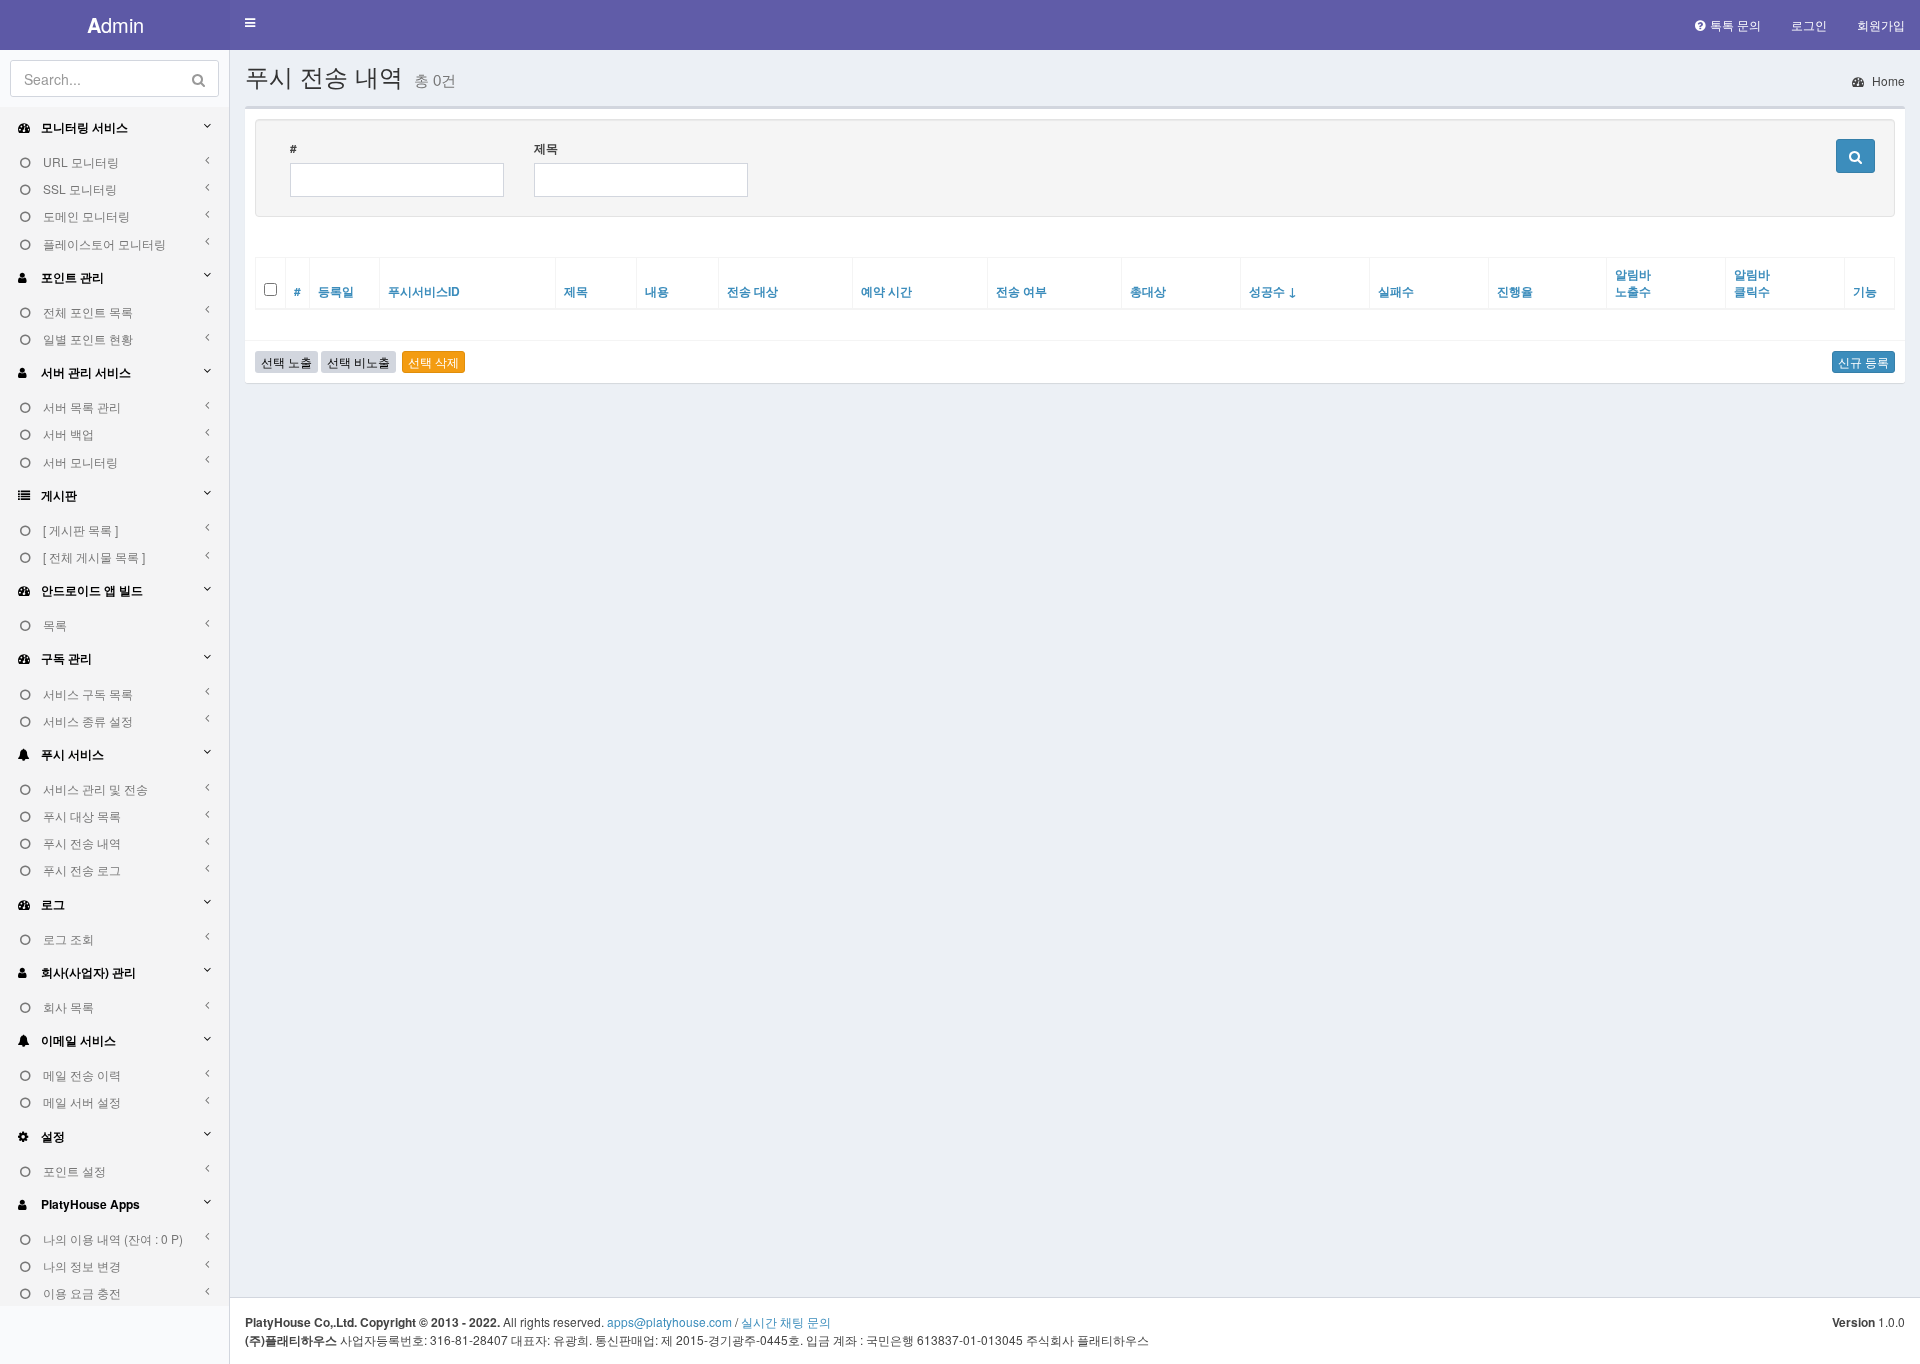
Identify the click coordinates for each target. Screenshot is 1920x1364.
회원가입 (1881, 24)
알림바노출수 (1633, 282)
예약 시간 (886, 291)
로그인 (1809, 24)
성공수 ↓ (1273, 291)
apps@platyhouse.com (669, 1321)
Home (1887, 80)
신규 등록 (1863, 361)
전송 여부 (1021, 291)
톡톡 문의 (1735, 24)
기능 (1865, 291)
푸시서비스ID (424, 291)
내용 (657, 291)
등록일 (336, 291)
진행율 (1515, 291)
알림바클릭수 (1752, 282)
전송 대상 (752, 291)
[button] (250, 23)
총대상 (1148, 291)
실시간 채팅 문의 (786, 1321)
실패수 (1396, 291)
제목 (546, 148)
